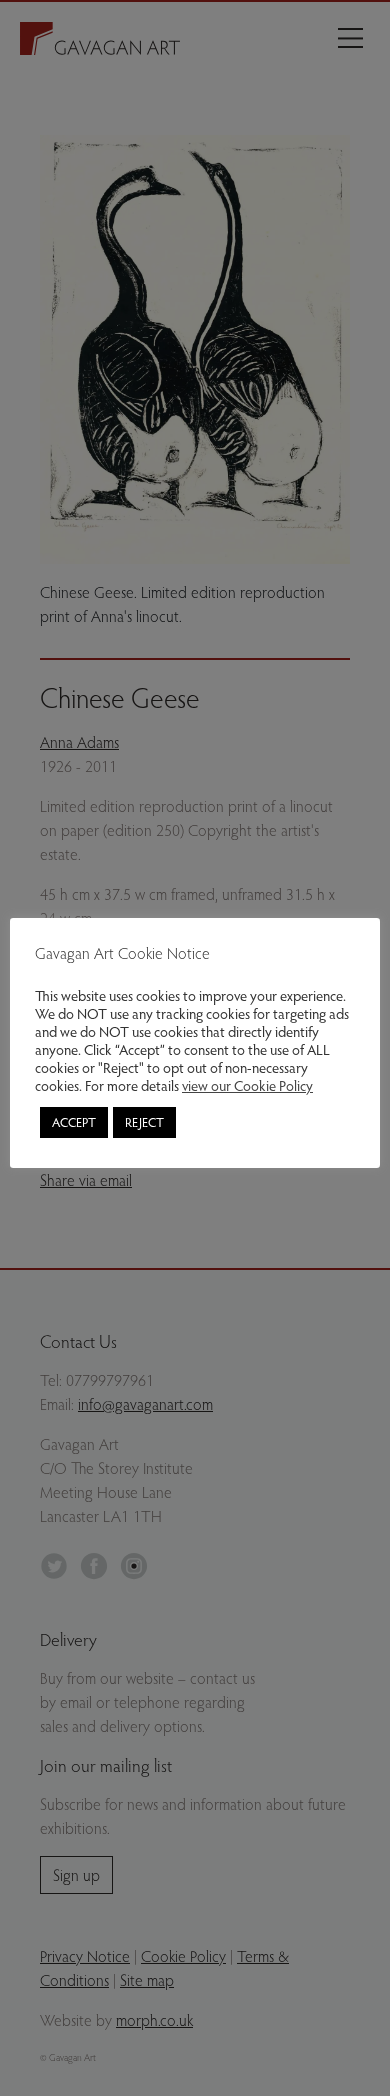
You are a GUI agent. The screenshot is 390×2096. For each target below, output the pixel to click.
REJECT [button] (144, 1122)
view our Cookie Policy (247, 1085)
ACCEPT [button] (74, 1122)
